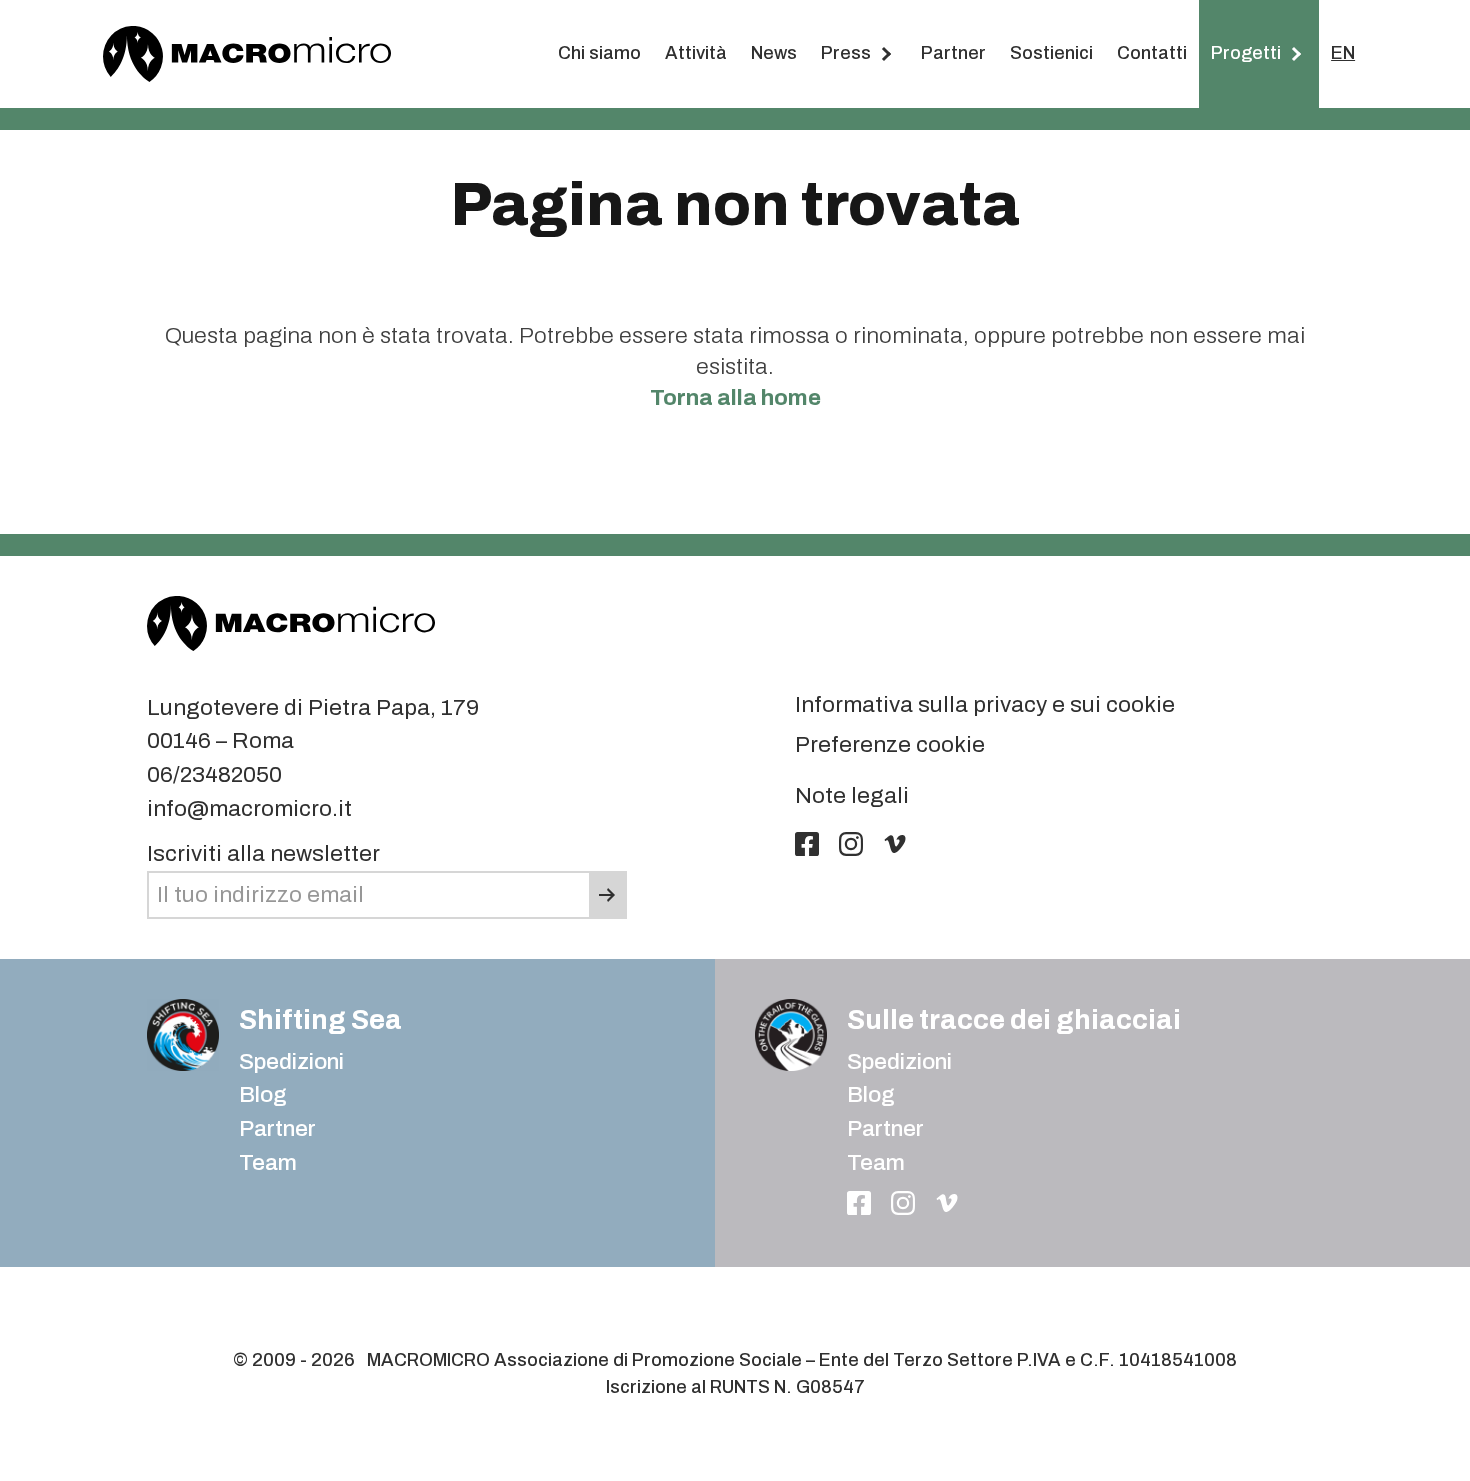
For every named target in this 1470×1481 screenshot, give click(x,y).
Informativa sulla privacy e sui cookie (985, 704)
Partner (953, 53)
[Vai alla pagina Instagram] (851, 844)
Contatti (1152, 53)
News (774, 53)
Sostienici (1051, 53)
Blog (871, 1094)
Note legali (852, 795)
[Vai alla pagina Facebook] (807, 844)
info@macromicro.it (249, 808)
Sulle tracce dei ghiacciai (1014, 1019)
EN (1343, 53)
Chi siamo (599, 53)
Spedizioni (291, 1061)
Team (268, 1162)
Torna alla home (735, 397)
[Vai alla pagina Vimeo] (895, 844)
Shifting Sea (320, 1019)
